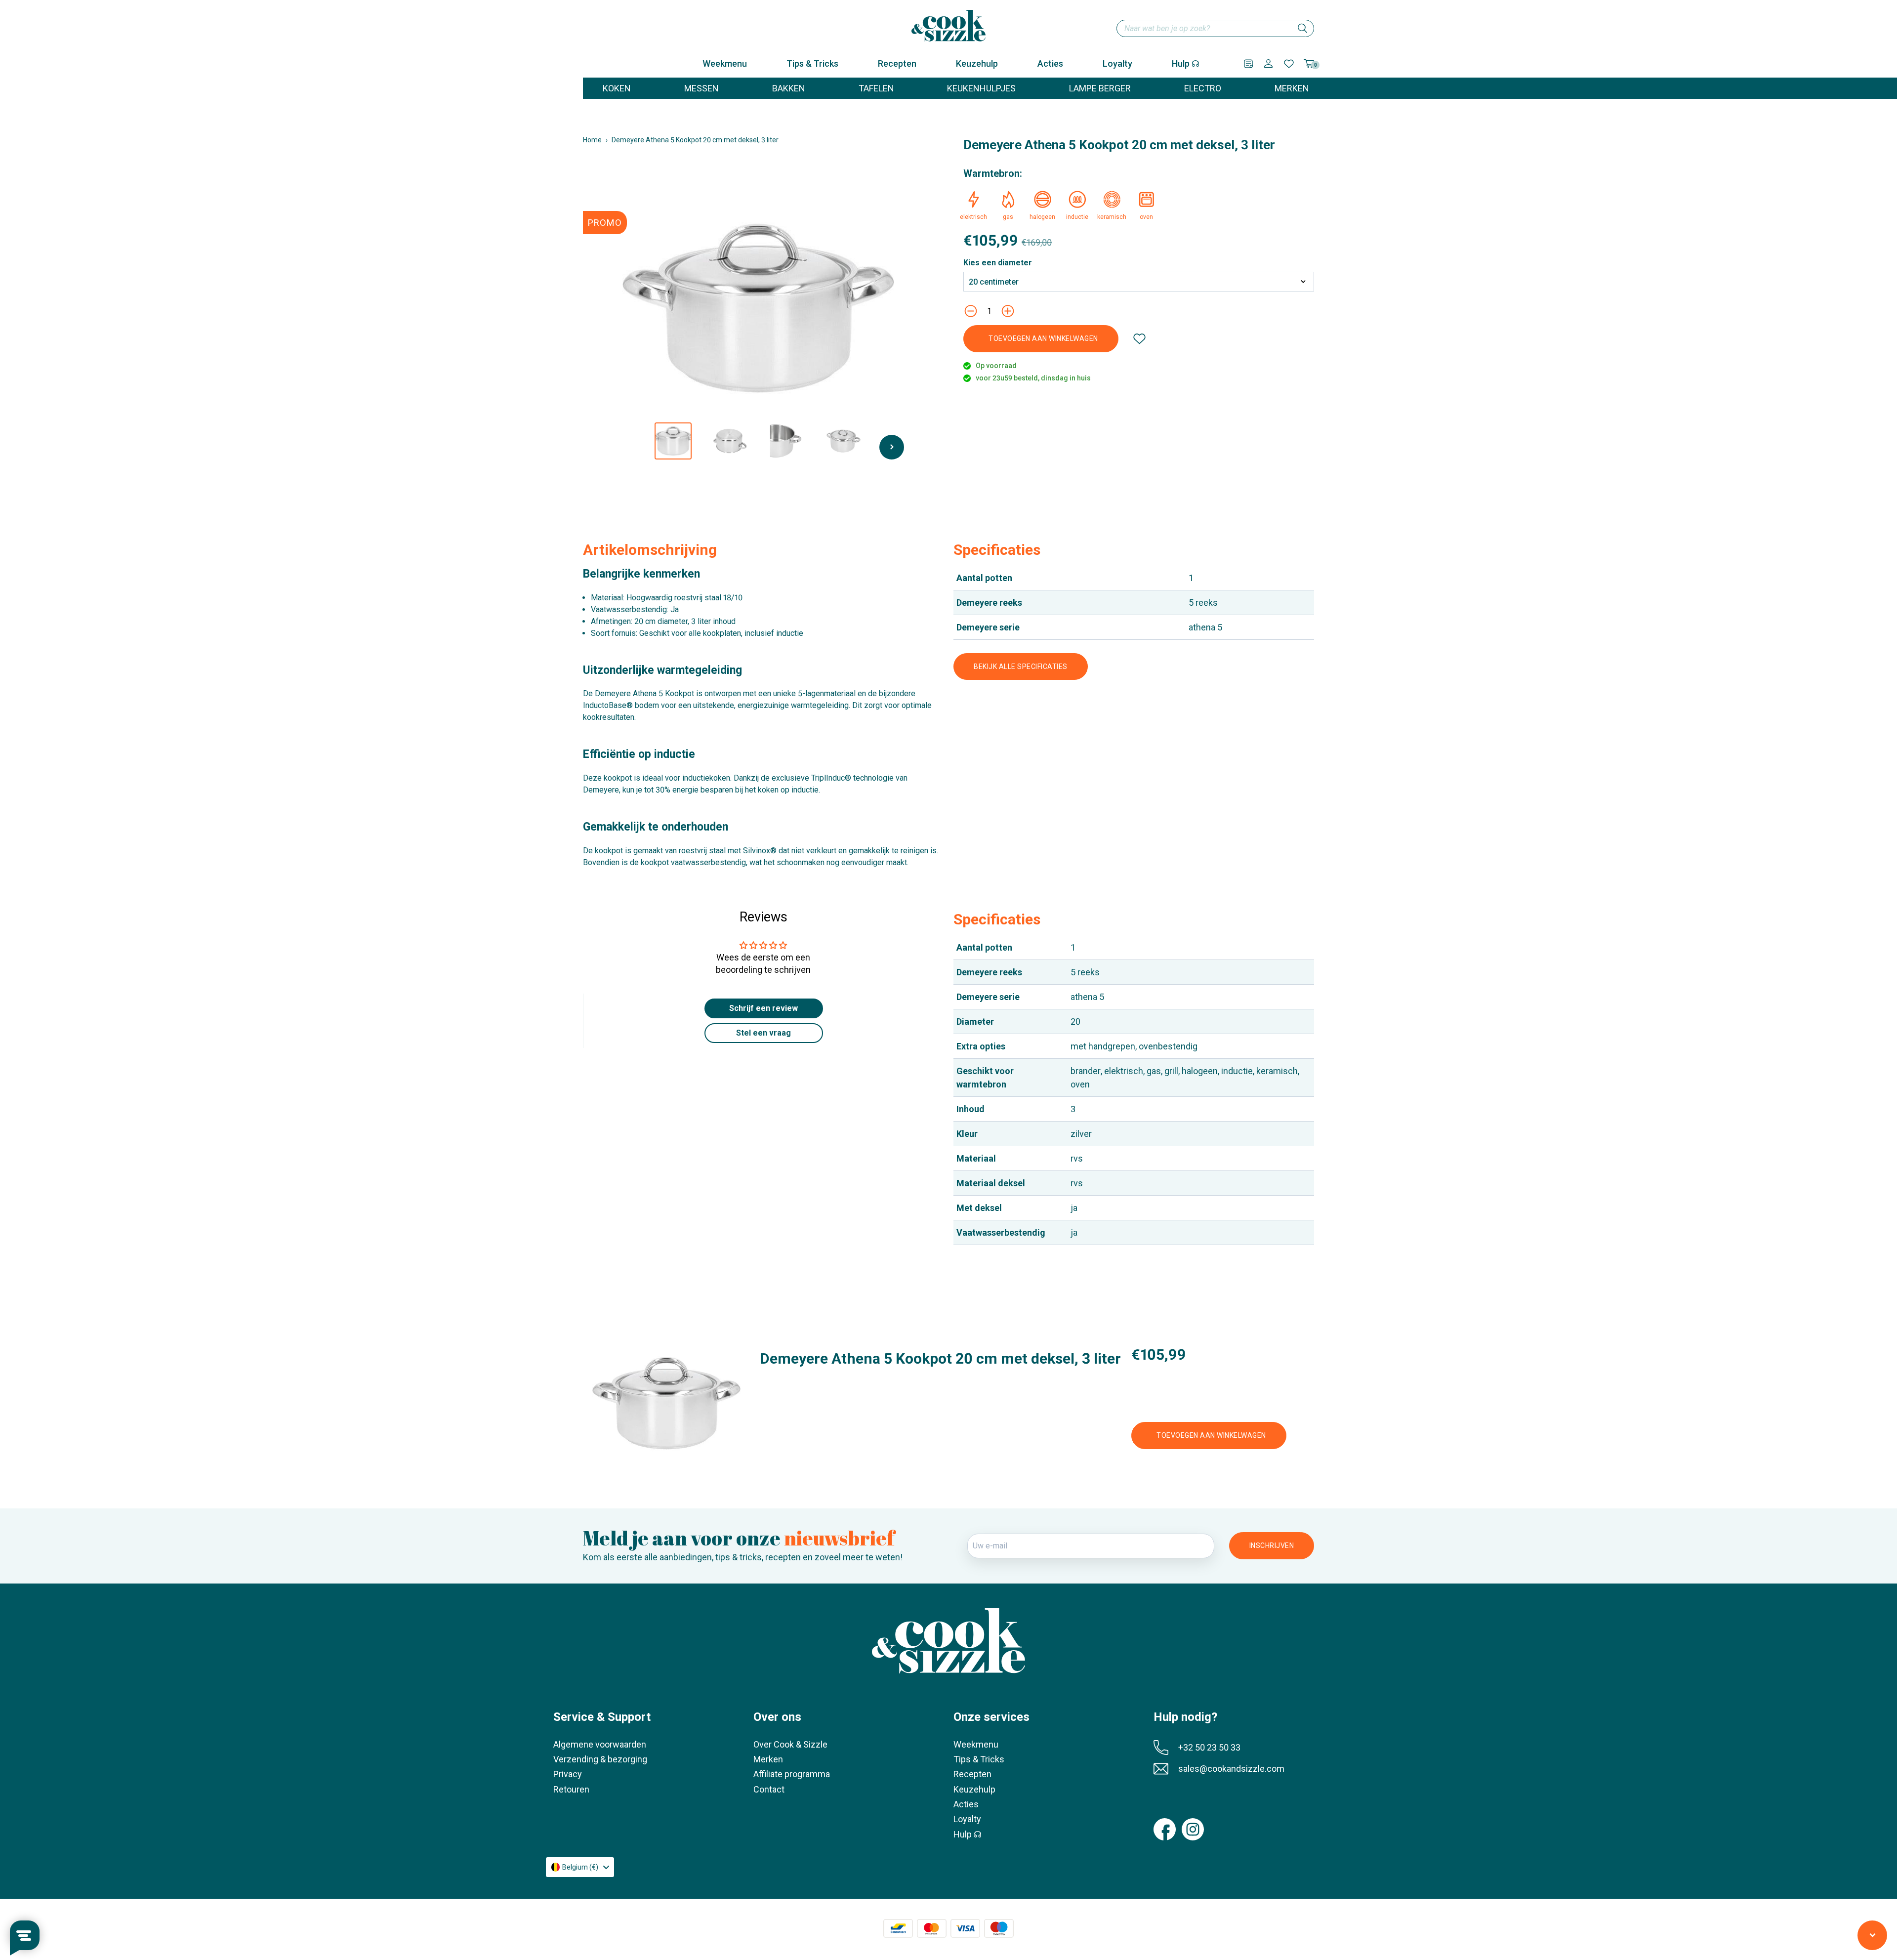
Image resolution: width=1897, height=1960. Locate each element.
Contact (769, 1789)
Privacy (568, 1774)
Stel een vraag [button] (763, 1033)
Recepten (897, 63)
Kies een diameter (998, 263)
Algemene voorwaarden (600, 1744)
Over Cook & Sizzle (790, 1744)
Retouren (571, 1789)
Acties (1050, 63)
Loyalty (1117, 63)
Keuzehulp (977, 63)
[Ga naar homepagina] (948, 26)
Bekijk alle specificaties (1021, 667)
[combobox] (1215, 28)
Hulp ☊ (1186, 63)
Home (592, 140)
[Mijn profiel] (1268, 63)
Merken (768, 1759)
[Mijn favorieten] (1289, 64)
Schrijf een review (763, 1008)
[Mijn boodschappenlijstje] (1248, 64)
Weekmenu (725, 63)
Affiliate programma (792, 1774)
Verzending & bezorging (600, 1759)
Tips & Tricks (812, 63)
